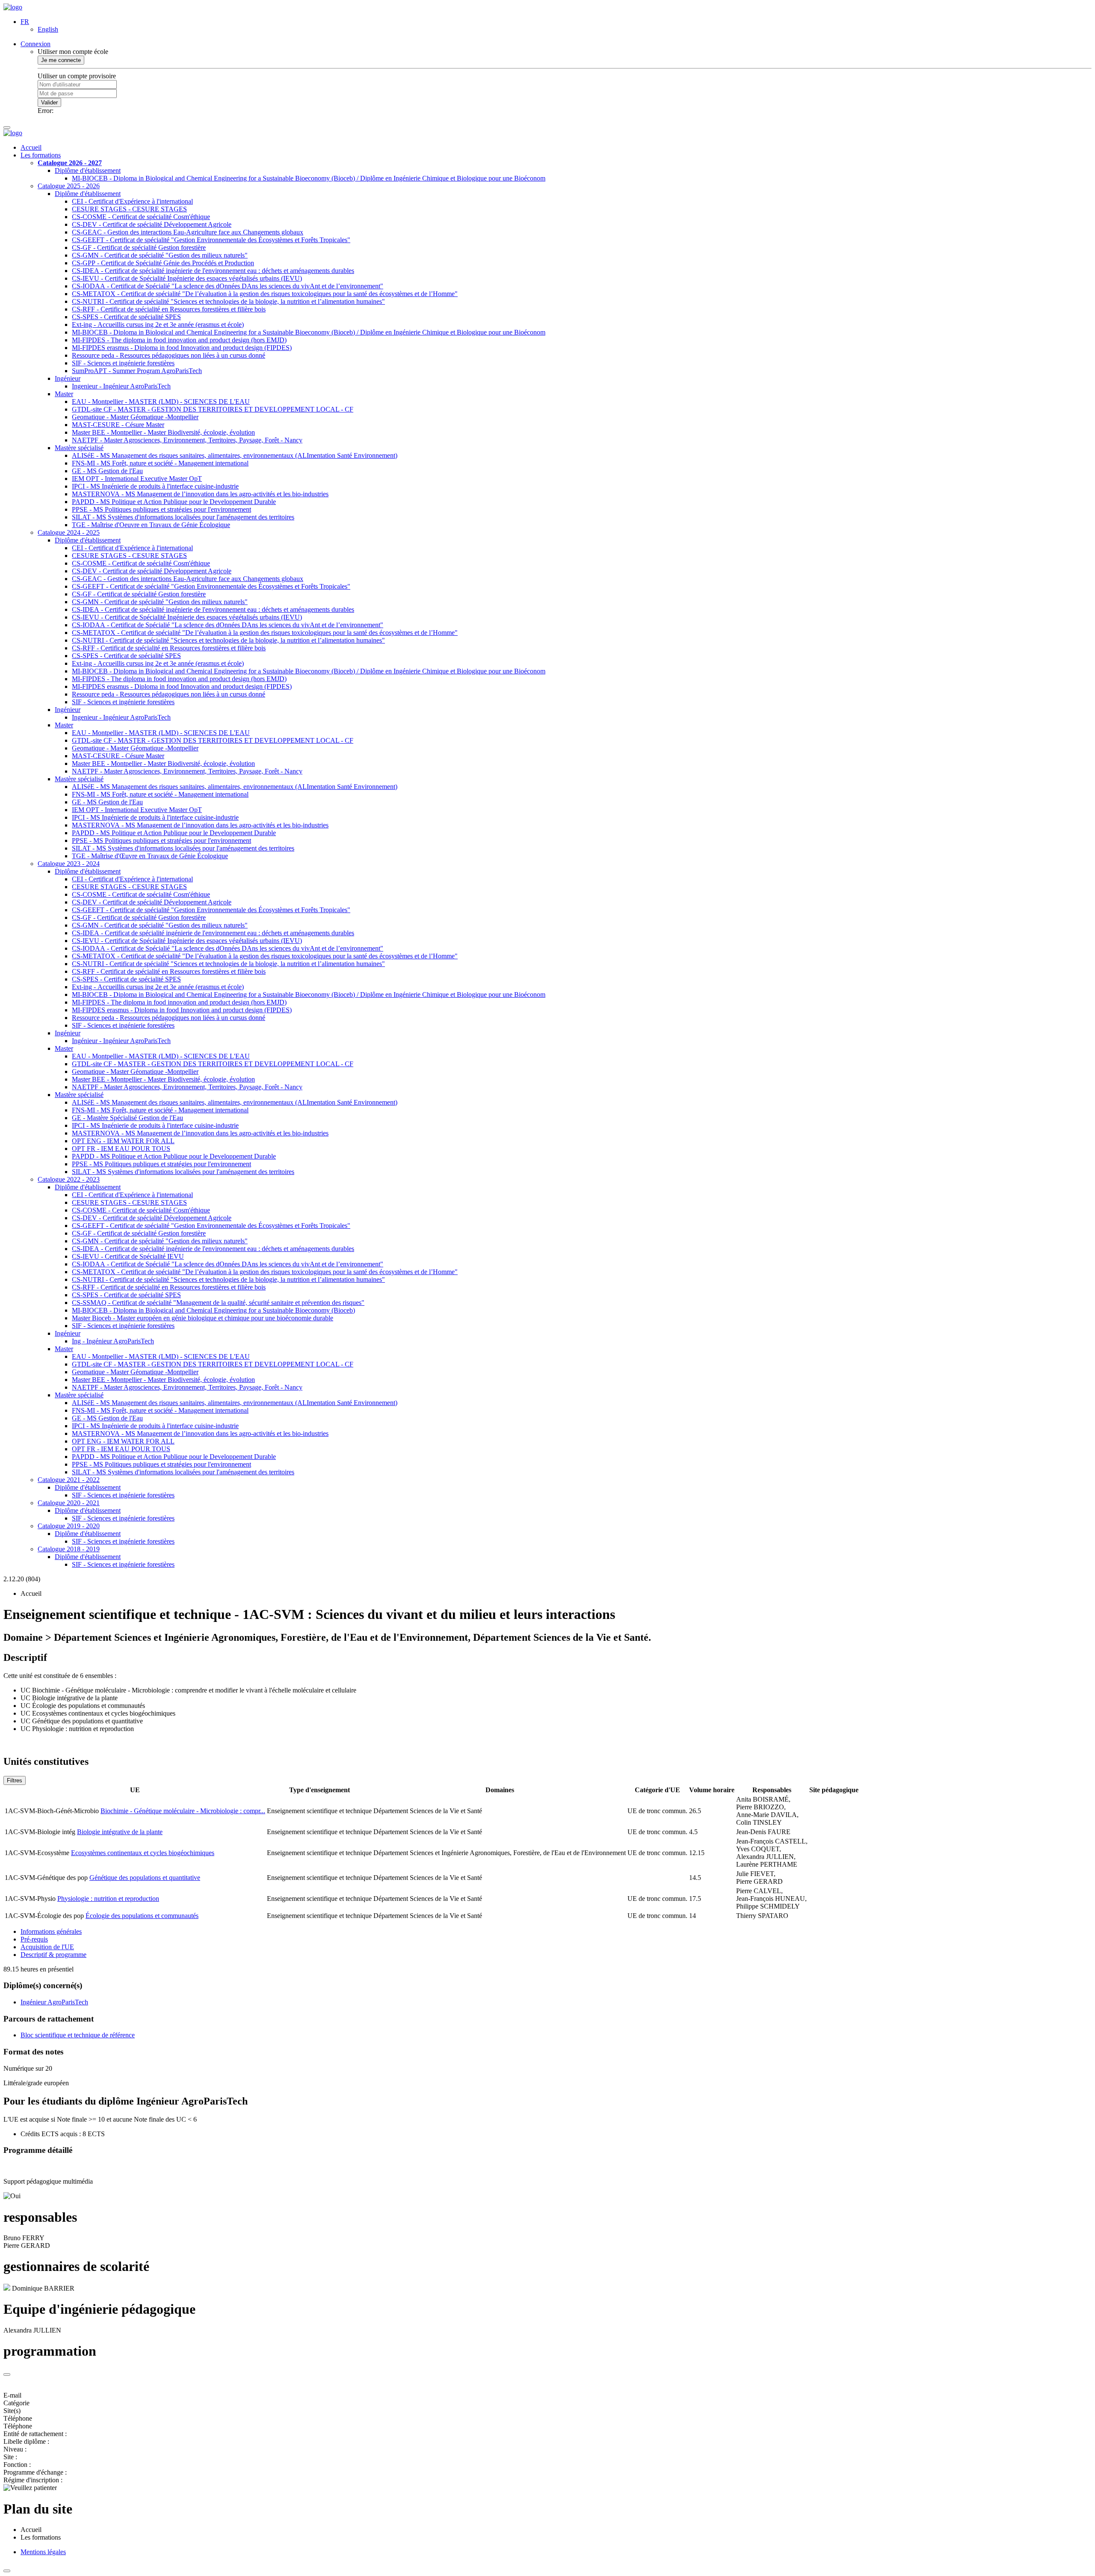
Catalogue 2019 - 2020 (69, 1526)
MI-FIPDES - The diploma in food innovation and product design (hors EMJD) (179, 340)
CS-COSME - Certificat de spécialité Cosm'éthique (141, 217)
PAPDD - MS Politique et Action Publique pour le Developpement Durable (174, 502)
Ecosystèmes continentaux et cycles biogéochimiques (143, 1853)
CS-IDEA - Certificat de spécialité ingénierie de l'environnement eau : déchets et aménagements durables (213, 271)
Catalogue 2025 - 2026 (69, 186)
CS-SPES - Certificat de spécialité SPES (126, 317)
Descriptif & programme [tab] (53, 1955)
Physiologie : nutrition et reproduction (108, 1899)
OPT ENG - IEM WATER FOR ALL (123, 1141)
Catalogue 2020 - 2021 (69, 1503)
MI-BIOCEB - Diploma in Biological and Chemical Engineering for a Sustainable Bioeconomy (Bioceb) (213, 1310)
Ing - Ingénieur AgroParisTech (113, 1341)
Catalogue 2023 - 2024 (69, 864)
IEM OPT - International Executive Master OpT (137, 479)
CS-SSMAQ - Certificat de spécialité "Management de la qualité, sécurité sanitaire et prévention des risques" (218, 1303)
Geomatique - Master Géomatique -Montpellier (135, 417)
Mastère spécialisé (79, 448)
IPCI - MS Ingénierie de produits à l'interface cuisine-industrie (155, 486)
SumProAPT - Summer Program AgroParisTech (137, 371)
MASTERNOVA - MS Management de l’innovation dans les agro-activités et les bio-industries (200, 494)
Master (64, 394)
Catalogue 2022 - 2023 (69, 1179)
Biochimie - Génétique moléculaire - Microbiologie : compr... (183, 1811)
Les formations (41, 155)
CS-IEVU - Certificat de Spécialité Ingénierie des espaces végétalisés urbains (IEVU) (187, 278)
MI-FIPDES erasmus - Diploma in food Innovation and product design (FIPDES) (182, 348)
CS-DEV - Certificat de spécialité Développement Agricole (152, 224)
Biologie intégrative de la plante (120, 1832)
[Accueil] (13, 7)
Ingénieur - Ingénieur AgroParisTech (121, 1041)
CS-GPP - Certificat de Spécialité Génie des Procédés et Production (163, 263)
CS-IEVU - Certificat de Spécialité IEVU (128, 1256)
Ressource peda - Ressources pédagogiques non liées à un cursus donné (169, 355)
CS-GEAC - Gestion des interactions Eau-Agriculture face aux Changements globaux (188, 232)
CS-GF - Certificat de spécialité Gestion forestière (139, 248)
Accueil (31, 147)
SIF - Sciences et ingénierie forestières (123, 363)
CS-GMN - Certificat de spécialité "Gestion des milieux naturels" (160, 255)
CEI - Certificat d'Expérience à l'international (132, 201)
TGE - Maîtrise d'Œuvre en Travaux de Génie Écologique (150, 856)
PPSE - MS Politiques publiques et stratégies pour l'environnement (161, 509)
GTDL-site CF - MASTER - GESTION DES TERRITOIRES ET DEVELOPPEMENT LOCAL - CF (213, 409)
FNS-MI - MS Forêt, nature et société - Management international (160, 463)
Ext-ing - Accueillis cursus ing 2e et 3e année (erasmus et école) (158, 325)
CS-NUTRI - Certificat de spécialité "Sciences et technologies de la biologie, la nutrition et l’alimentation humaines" (228, 301)
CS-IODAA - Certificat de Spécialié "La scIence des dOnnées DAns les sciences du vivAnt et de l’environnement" (228, 286)
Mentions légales (43, 2552)
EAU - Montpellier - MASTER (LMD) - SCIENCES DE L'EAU (161, 402)
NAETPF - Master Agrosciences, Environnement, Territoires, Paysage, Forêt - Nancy (187, 440)
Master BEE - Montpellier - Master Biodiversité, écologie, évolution (163, 432)
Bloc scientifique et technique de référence (78, 2035)
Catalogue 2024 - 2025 (69, 532)
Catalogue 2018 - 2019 (69, 1549)
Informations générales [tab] (51, 1931)
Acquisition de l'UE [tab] (47, 1947)
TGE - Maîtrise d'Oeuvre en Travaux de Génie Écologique (151, 525)
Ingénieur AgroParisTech (54, 2002)
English (48, 29)
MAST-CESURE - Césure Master (118, 425)
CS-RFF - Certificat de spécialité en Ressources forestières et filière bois (169, 309)
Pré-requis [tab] (34, 1939)
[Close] (7, 2374)
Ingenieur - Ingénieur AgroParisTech (121, 386)
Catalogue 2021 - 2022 (69, 1480)
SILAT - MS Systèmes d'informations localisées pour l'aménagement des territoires (183, 517)
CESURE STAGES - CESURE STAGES (129, 209)
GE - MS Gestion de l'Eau (107, 471)
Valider (49, 102)
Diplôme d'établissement (88, 170)
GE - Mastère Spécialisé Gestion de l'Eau (127, 1118)
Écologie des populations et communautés (142, 1916)
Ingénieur (68, 378)
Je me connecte (61, 60)
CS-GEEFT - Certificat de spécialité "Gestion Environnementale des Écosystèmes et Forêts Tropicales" (211, 240)
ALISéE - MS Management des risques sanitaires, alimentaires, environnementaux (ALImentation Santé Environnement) (235, 455)
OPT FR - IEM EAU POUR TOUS (121, 1149)
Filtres (15, 1780)
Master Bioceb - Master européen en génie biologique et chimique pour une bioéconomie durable (203, 1318)
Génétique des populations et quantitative (145, 1878)
